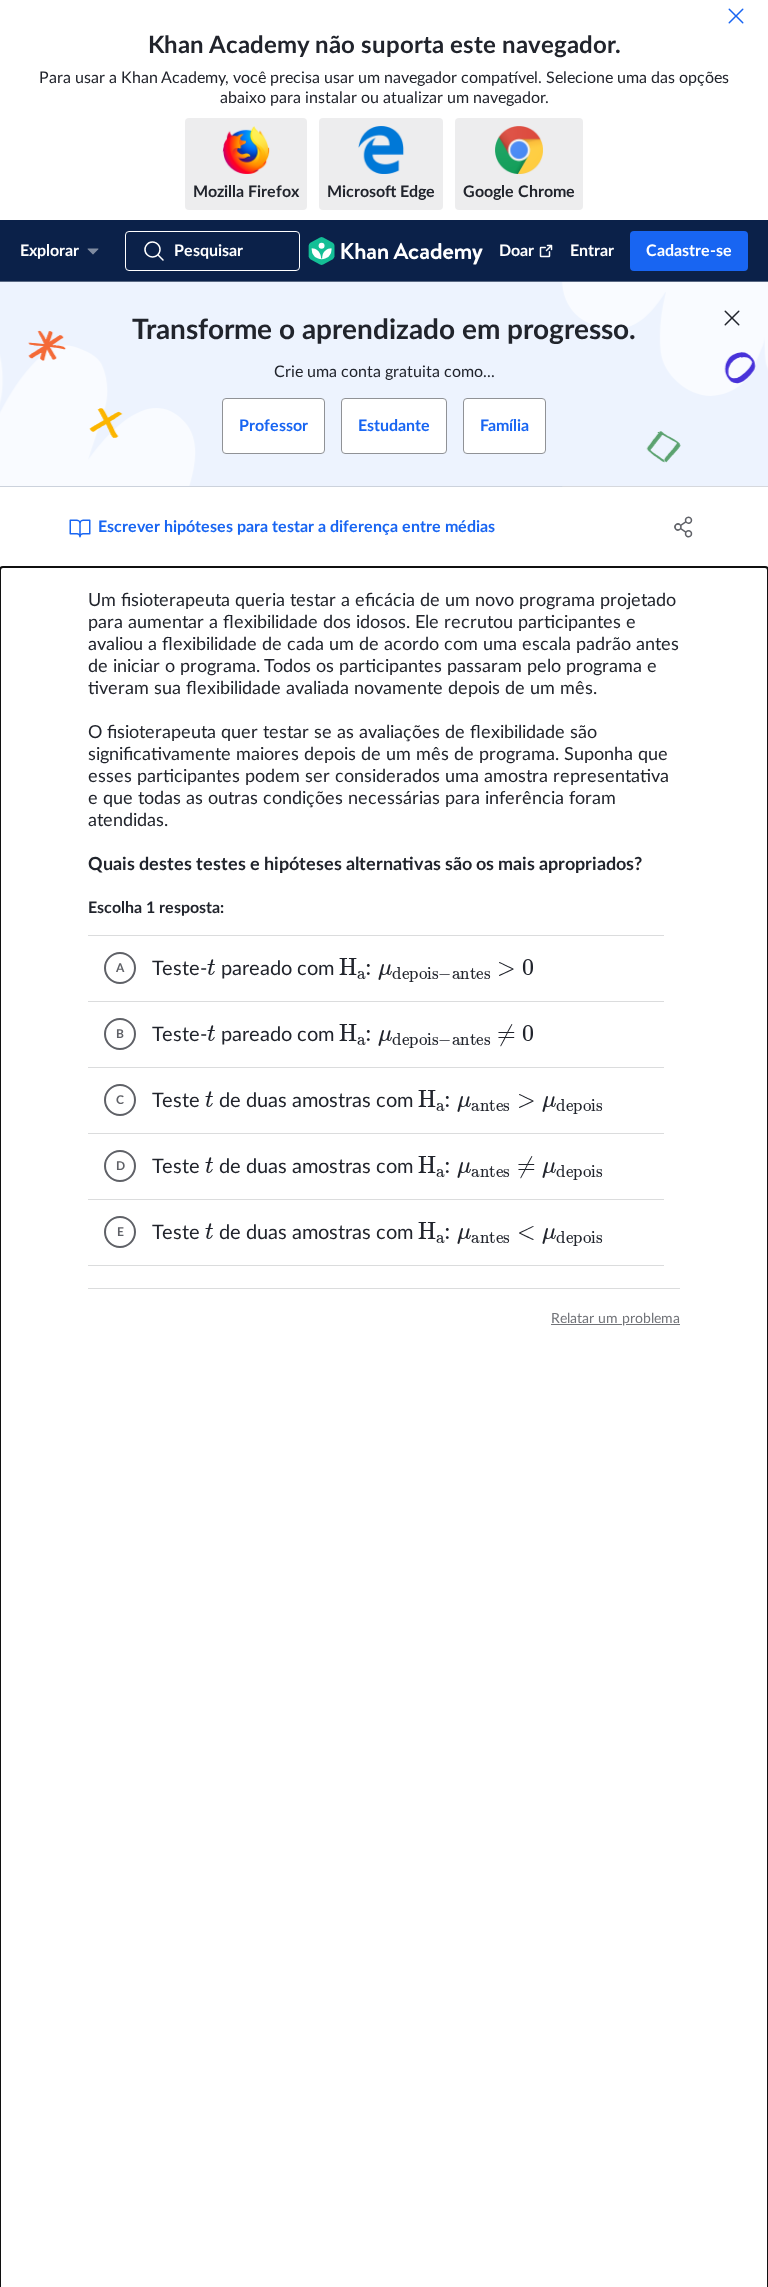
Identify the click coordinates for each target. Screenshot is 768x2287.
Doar (516, 251)
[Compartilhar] (684, 527)
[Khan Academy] (395, 251)
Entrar (592, 251)
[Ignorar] (736, 16)
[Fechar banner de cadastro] (732, 318)
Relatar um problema (615, 1319)
